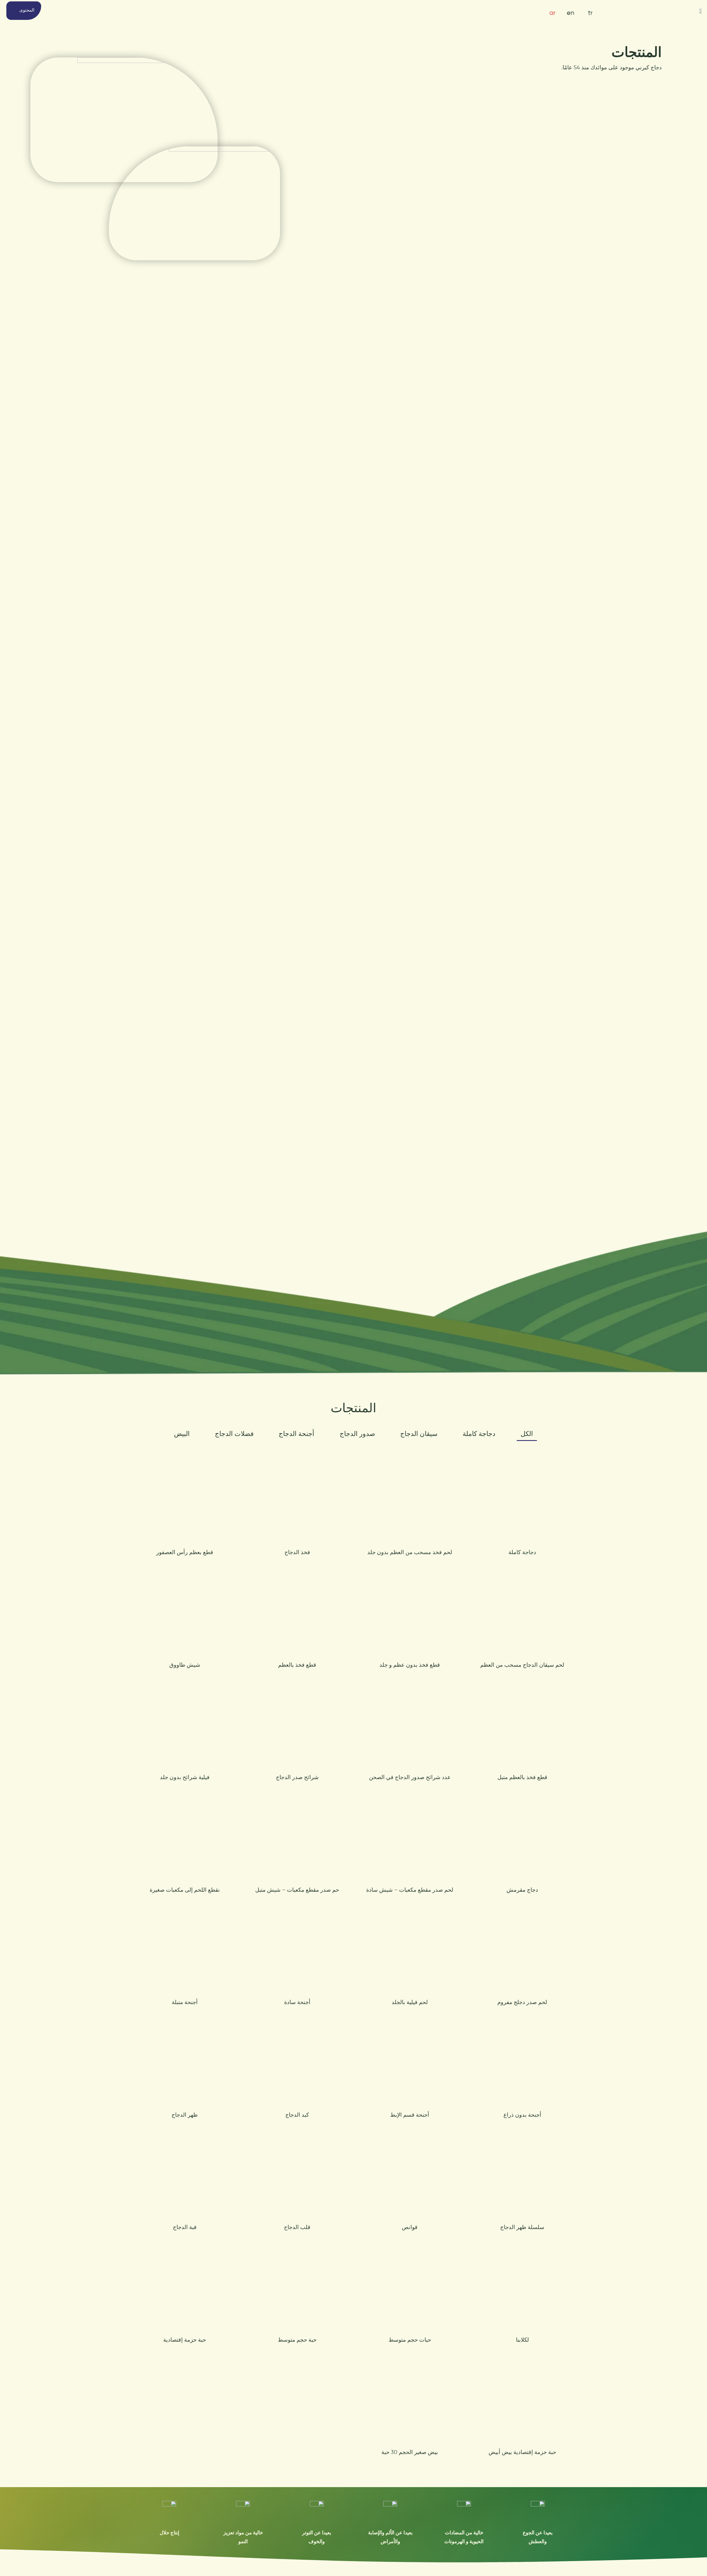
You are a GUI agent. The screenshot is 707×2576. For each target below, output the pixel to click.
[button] (24, 11)
